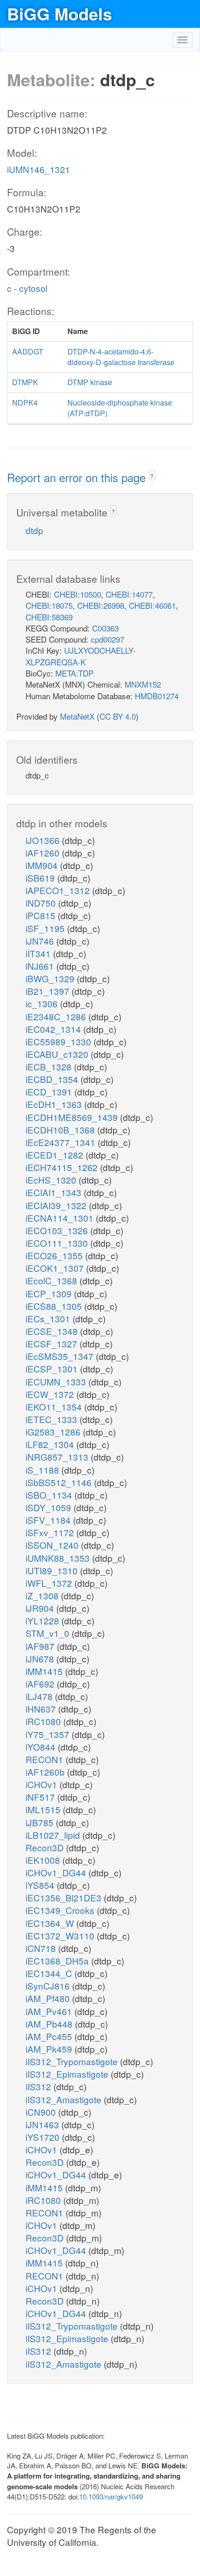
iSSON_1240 (53, 1545)
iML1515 (44, 1809)
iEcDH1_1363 (55, 1104)
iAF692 (41, 1684)
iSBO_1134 (50, 1495)
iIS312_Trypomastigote (73, 2061)
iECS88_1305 (55, 1306)
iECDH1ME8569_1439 (73, 1117)
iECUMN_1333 (57, 1381)
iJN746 (41, 941)
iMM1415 (45, 1671)
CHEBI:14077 (129, 594)
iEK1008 (44, 1860)
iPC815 (42, 915)
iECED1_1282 (56, 1155)
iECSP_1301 (53, 1368)
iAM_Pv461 (50, 2011)
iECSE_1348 (53, 1331)
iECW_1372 (51, 1394)
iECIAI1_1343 (55, 1192)
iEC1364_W (51, 1923)
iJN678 (41, 1658)
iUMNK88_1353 (59, 1558)
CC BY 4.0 (118, 716)
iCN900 (42, 2112)
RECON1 (46, 1759)
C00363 (105, 628)
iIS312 (40, 2086)
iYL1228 (43, 1620)
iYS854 (41, 1885)
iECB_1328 (50, 1066)
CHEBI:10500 (77, 594)
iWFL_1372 (50, 1583)
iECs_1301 (49, 1318)
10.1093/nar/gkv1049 (111, 2496)
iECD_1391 (50, 1092)
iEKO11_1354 (55, 1407)
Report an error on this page (78, 477)
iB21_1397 (49, 991)
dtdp (34, 530)
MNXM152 (143, 684)
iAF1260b (46, 1772)
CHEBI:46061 (152, 605)
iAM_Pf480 (49, 1998)
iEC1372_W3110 (61, 1935)
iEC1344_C (50, 1973)
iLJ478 (40, 1696)
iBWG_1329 (51, 978)
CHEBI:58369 (49, 617)
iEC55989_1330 (60, 1041)
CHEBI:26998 (101, 605)
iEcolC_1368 (53, 1280)
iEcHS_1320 (52, 1180)
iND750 (42, 903)
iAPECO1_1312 (59, 890)
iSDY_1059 (50, 1507)
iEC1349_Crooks (61, 1910)
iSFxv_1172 (51, 1532)
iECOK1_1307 (56, 1268)
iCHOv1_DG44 (57, 1872)
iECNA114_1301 (61, 1218)
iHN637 (42, 1709)
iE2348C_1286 (57, 1016)
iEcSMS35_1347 (61, 1356)
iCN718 (42, 1948)
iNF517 (41, 1797)
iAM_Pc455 (50, 2036)
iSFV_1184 (49, 1520)
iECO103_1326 (58, 1230)
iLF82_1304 (51, 1444)
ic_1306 (43, 1003)
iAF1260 (44, 853)
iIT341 (39, 953)
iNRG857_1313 (58, 1457)
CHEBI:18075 (49, 605)
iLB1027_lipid (54, 1835)
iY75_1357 (49, 1734)
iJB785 (41, 1822)
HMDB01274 (157, 696)
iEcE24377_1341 (62, 1142)
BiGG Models (60, 13)
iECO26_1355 (55, 1255)
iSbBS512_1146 (60, 1482)
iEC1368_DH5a (58, 1961)
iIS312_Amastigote (65, 2099)
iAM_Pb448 (50, 2024)
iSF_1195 (46, 928)
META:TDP (74, 673)
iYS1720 (44, 2137)
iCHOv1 (43, 1784)
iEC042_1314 (54, 1029)
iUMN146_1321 (39, 169)
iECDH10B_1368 (61, 1130)
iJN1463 (43, 2124)
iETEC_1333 (53, 1419)
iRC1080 (44, 1721)
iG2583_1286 (54, 1432)
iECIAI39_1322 (57, 1205)
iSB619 (41, 878)
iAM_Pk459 (50, 2049)
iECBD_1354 (53, 1079)
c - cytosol (27, 288)
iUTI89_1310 (53, 1570)
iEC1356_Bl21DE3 (65, 1897)
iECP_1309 (50, 1293)
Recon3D (46, 1847)
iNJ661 (41, 966)
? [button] (152, 476)
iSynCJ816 (49, 1986)
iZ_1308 (43, 1595)
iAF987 (41, 1646)
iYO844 (42, 1747)
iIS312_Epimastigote (68, 2074)
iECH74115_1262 (63, 1167)
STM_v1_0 (49, 1633)
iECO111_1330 (58, 1243)
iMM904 (43, 865)
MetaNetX (77, 716)
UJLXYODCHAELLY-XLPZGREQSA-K (81, 656)
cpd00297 (107, 639)
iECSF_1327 (53, 1343)
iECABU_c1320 (58, 1054)
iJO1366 (44, 840)
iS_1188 (43, 1470)
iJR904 (41, 1608)
